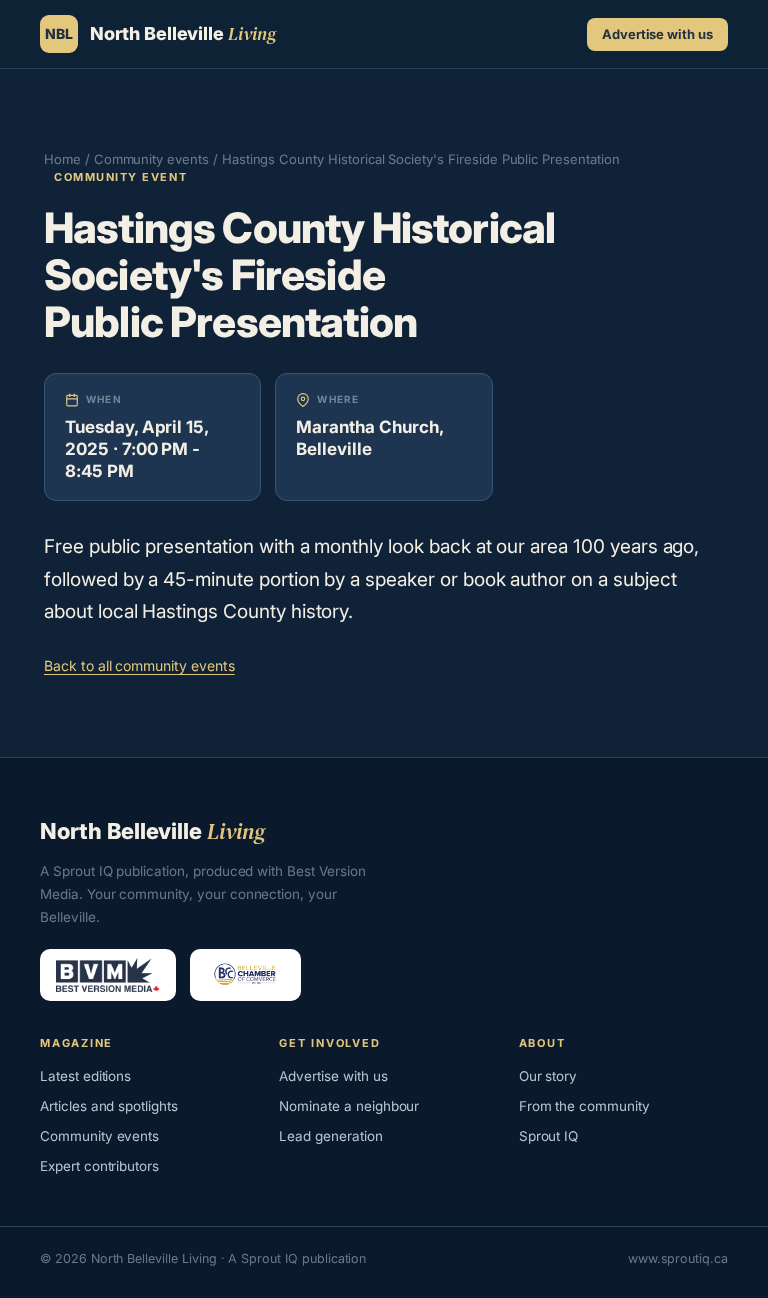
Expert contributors (99, 1166)
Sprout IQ (549, 1136)
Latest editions (85, 1076)
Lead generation (330, 1136)
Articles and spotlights (109, 1106)
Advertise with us (657, 34)
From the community (584, 1106)
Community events (151, 159)
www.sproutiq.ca (678, 1258)
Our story (548, 1076)
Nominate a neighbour (349, 1106)
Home (62, 159)
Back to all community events (139, 665)
